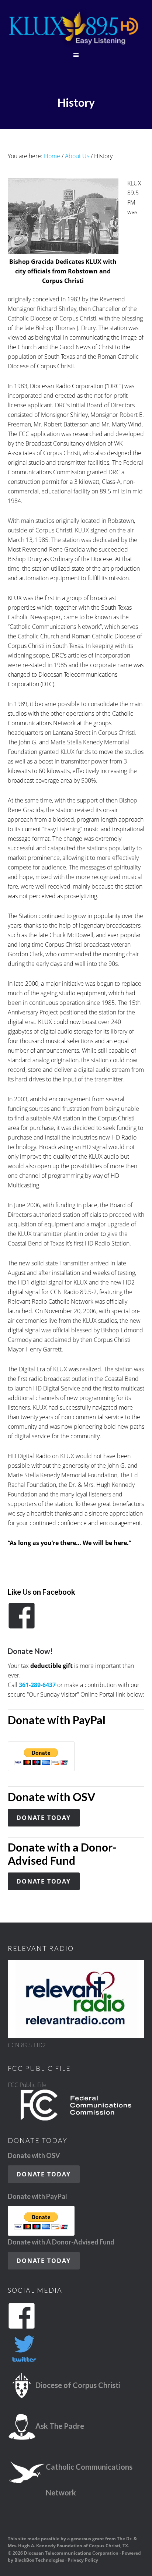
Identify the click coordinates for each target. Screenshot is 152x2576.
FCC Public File (27, 2085)
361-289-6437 (37, 1685)
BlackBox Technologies (39, 2560)
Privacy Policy (83, 2560)
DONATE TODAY (44, 1818)
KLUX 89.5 (76, 29)
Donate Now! (30, 1651)
